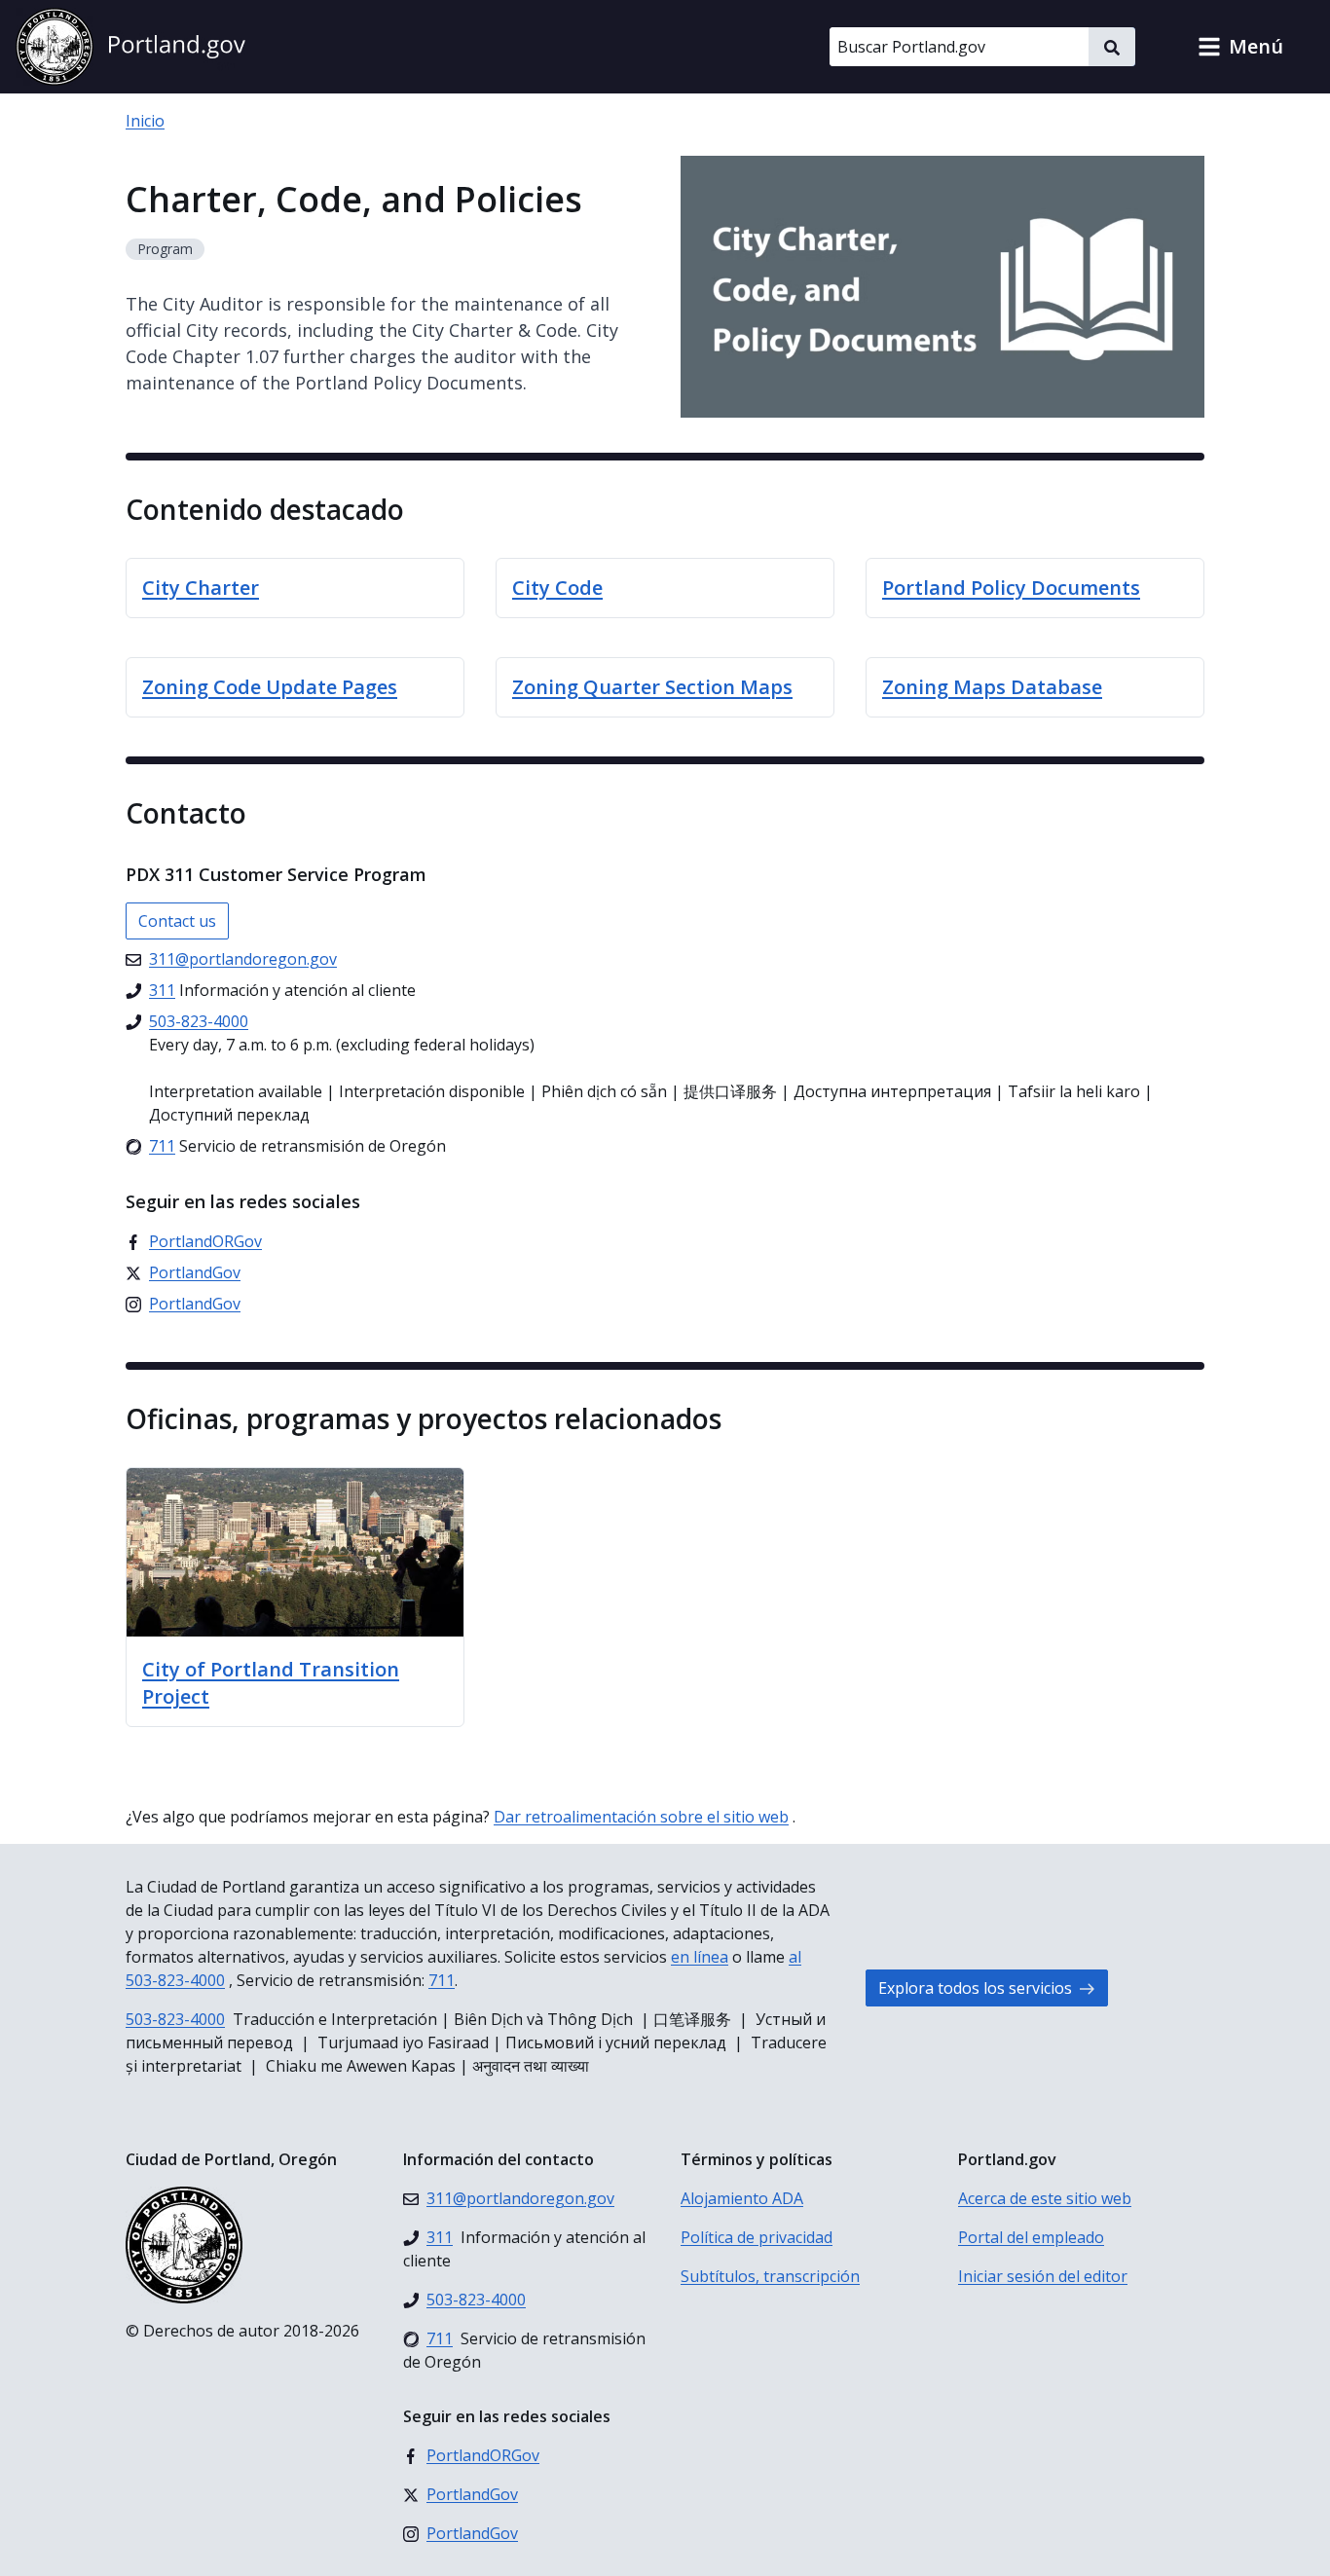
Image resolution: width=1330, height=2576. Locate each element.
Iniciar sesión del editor (1043, 2276)
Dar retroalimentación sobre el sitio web (641, 1817)
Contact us (177, 921)
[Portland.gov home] (130, 47)
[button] (1240, 47)
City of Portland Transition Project (271, 1683)
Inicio (145, 121)
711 (442, 1980)
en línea (700, 1957)
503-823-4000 (175, 2019)
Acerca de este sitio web (1045, 2198)
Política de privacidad (757, 2237)
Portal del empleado (1031, 2237)
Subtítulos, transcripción (770, 2276)
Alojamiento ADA (742, 2198)
